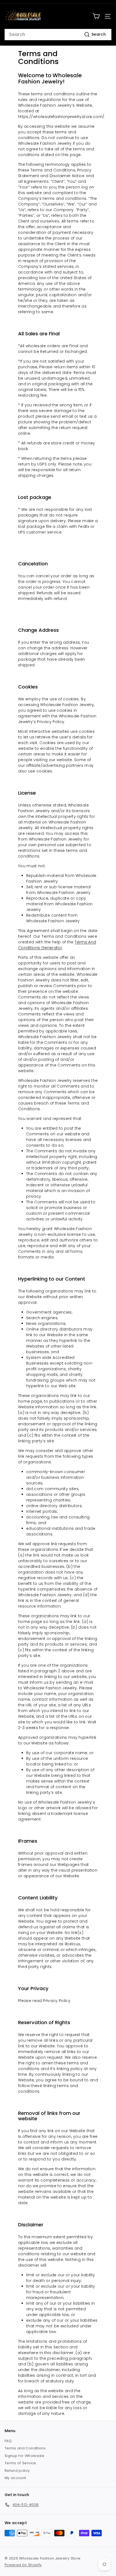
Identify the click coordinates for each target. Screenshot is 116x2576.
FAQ (8, 2441)
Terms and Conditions (25, 2448)
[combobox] (58, 35)
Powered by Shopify (23, 2565)
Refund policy (17, 2471)
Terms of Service (20, 2463)
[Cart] (96, 16)
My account (15, 2478)
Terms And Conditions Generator (57, 945)
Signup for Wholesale (24, 2456)
